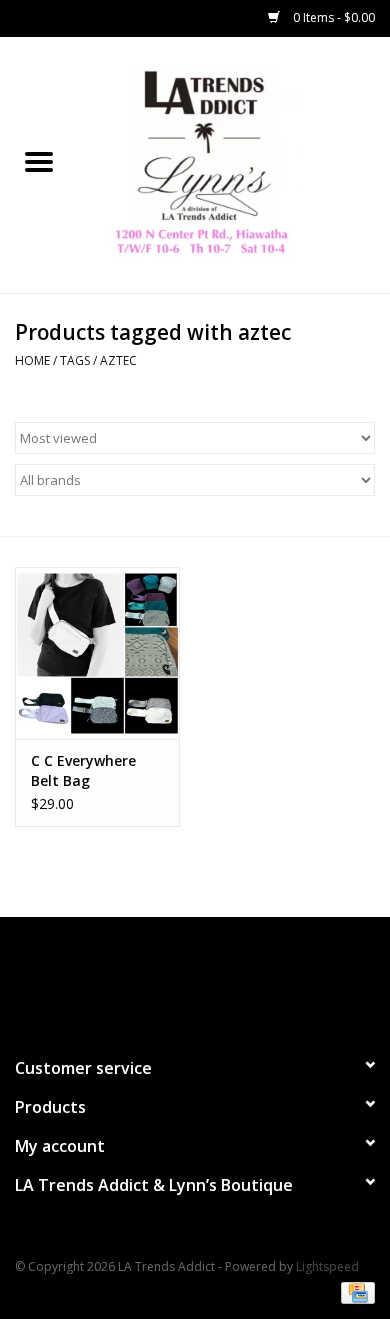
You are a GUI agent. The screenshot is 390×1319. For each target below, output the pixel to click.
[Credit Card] (354, 1291)
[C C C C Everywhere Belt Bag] (97, 653)
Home (32, 360)
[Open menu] (39, 161)
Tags (75, 360)
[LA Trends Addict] (234, 163)
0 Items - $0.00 (332, 17)
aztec (118, 360)
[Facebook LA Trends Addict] (177, 978)
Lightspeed (327, 1266)
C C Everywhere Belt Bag (83, 770)
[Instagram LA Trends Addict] (213, 978)
